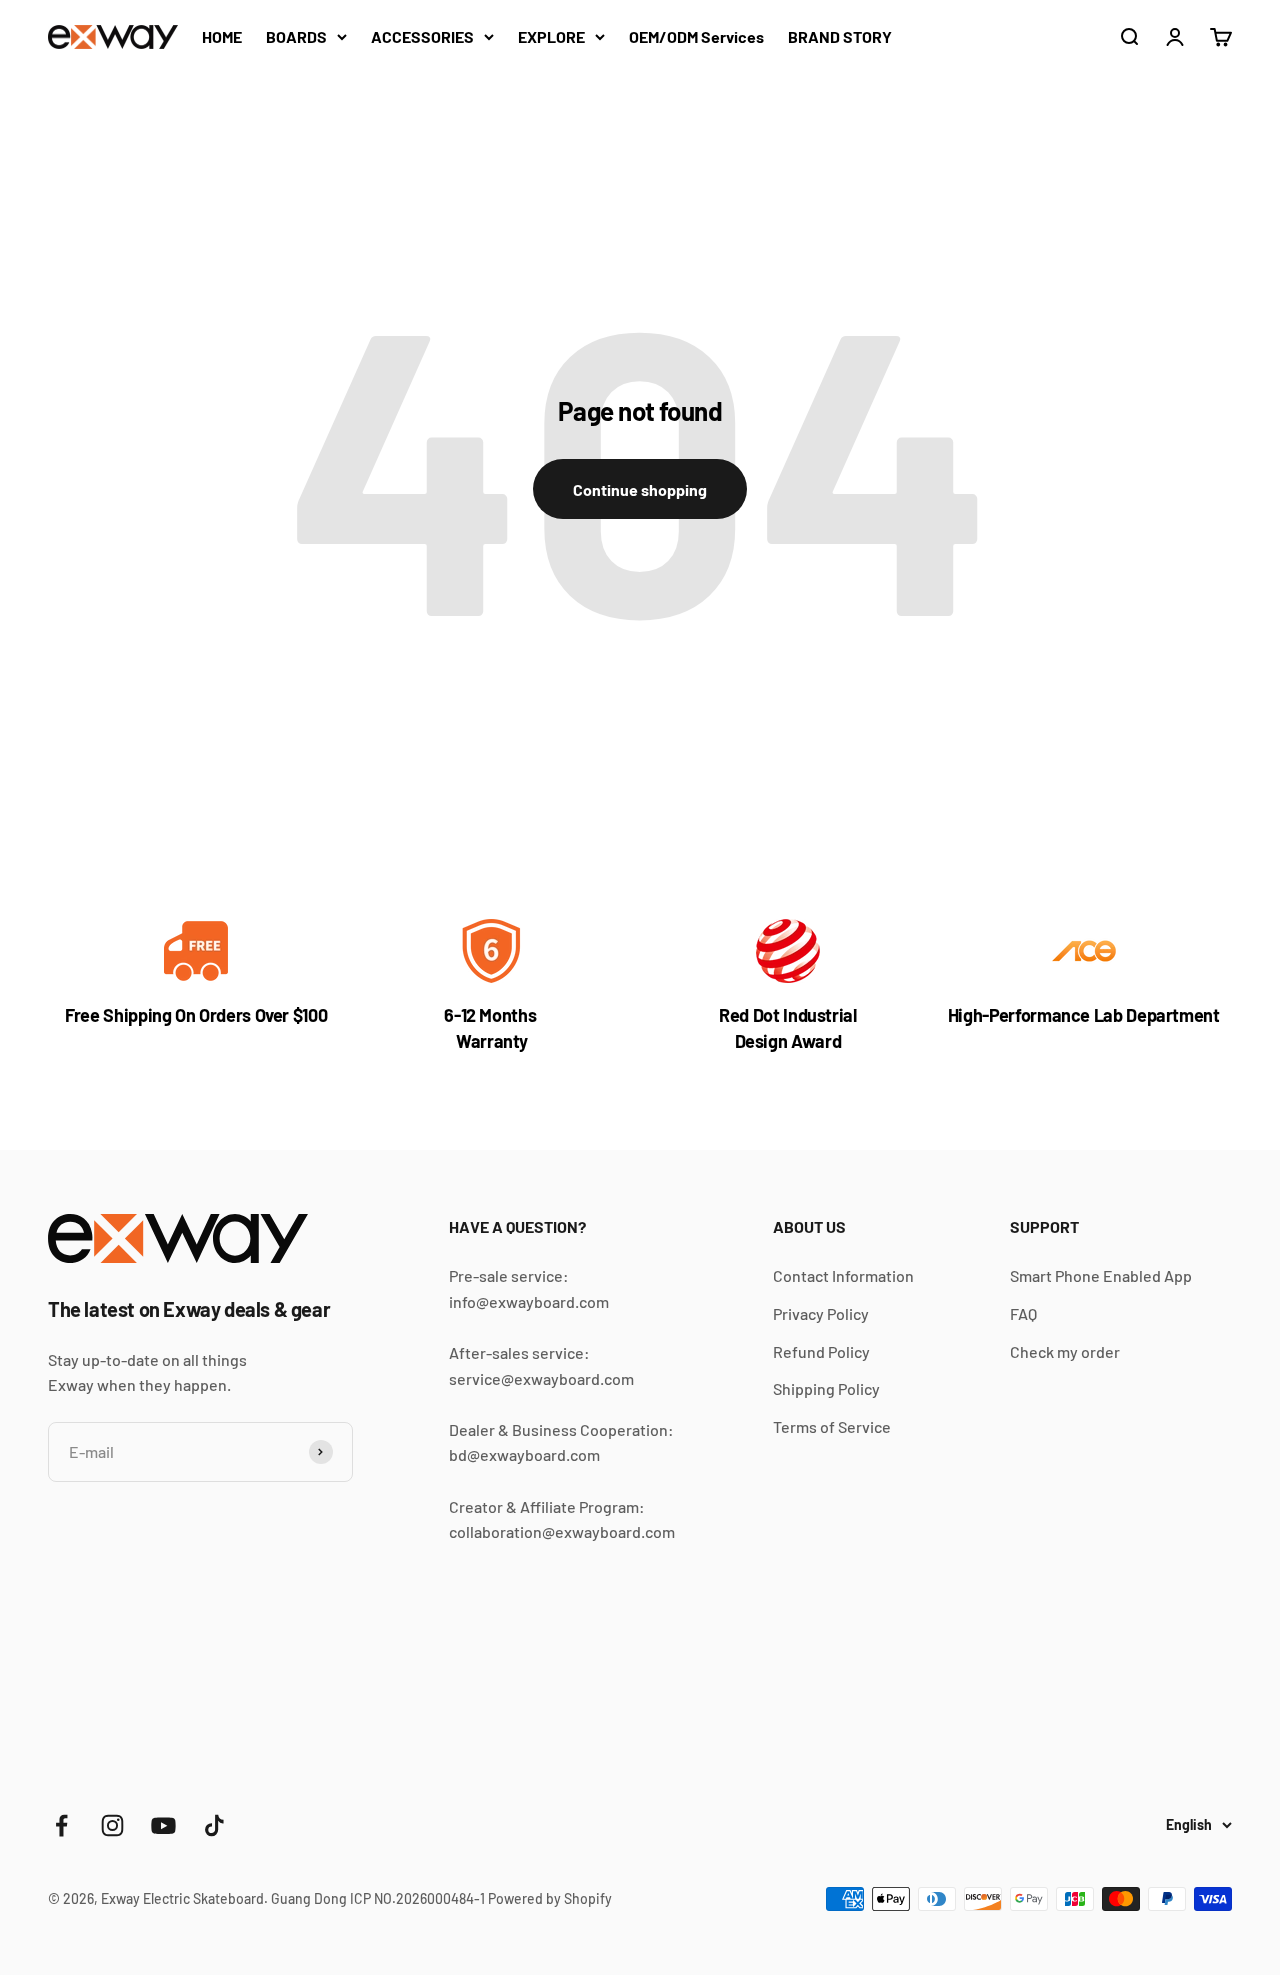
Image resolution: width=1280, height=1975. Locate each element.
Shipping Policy (826, 1388)
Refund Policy (821, 1351)
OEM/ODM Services (696, 36)
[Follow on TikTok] (214, 1825)
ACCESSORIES (422, 36)
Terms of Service (832, 1426)
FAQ (1023, 1313)
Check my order (1065, 1351)
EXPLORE (551, 36)
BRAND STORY (840, 36)
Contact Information (843, 1275)
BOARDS (296, 36)
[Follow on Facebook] (61, 1825)
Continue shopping (640, 489)
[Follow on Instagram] (112, 1825)
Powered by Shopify (550, 1898)
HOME (222, 36)
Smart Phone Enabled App (1101, 1275)
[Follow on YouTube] (163, 1825)
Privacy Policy (821, 1313)
